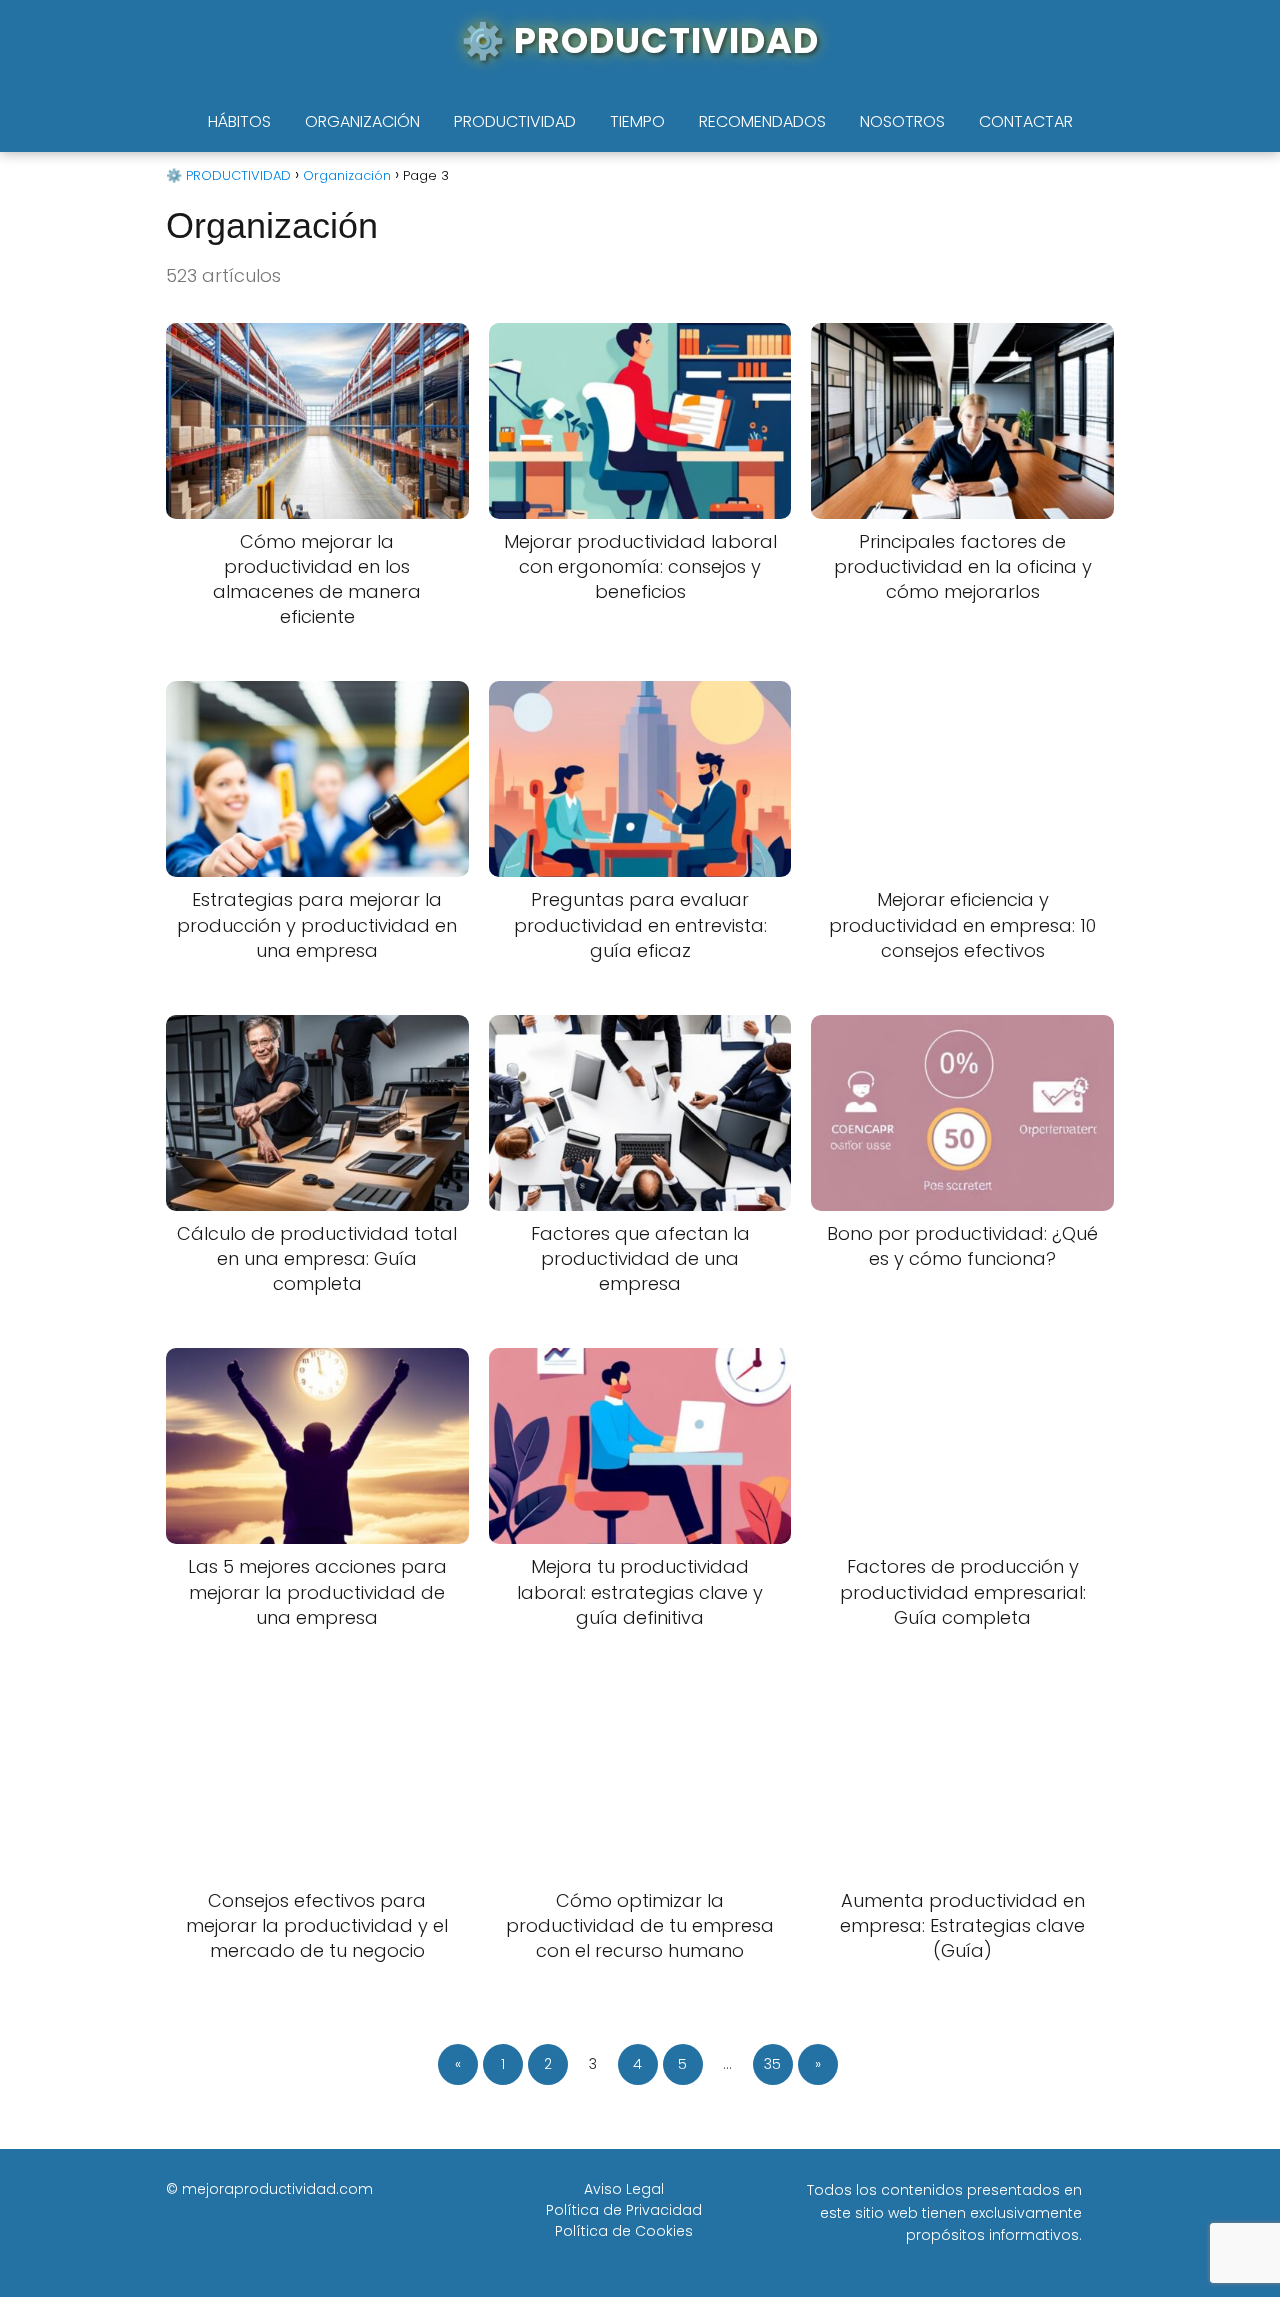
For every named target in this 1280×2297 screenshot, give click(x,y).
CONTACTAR (1026, 121)
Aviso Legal (624, 2189)
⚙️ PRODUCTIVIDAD (640, 40)
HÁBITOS (239, 121)
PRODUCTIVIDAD (515, 121)
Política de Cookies (624, 2231)
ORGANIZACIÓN (362, 121)
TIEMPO (637, 121)
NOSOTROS (902, 121)
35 (772, 2064)
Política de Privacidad (624, 2210)
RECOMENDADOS (762, 121)
